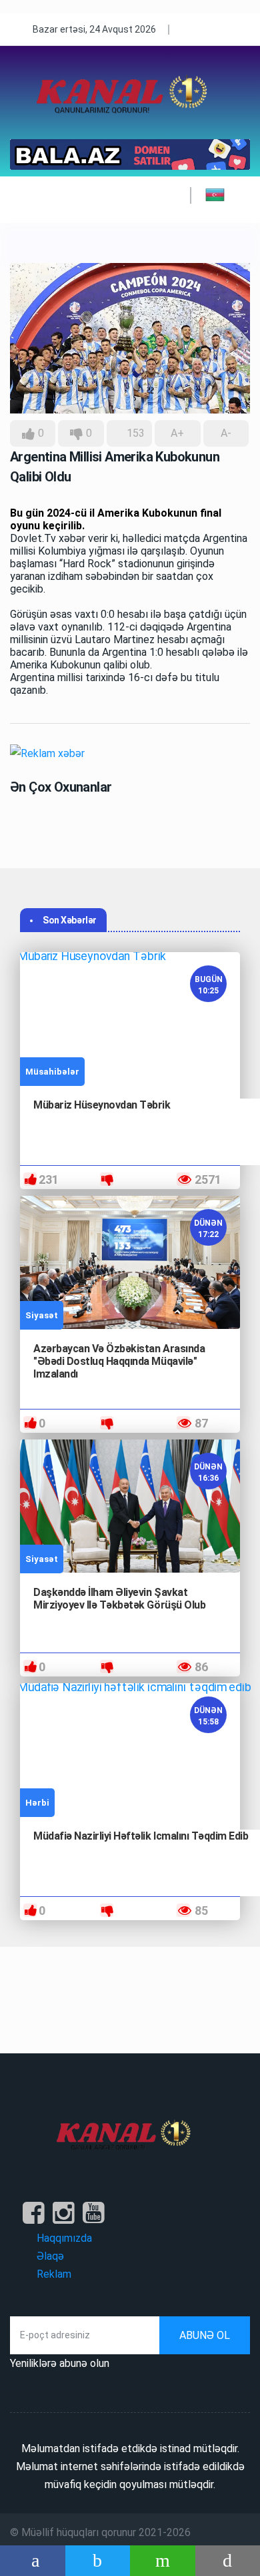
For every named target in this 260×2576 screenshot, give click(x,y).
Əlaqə (50, 2256)
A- (226, 433)
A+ (177, 433)
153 (134, 433)
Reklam (54, 2274)
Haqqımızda (64, 2238)
